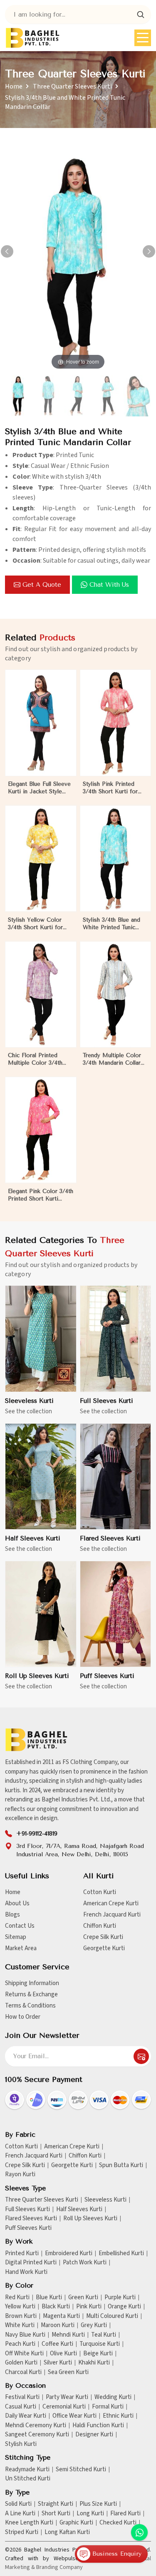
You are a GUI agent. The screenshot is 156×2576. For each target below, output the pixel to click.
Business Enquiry (116, 2554)
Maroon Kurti (58, 2325)
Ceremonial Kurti (64, 2407)
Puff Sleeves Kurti (107, 1676)
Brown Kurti (21, 2316)
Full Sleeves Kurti (106, 1401)
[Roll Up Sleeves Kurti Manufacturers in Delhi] (41, 1614)
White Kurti (20, 2325)
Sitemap (16, 1937)
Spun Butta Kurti (121, 2165)
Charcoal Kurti (23, 2372)
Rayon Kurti (20, 2175)
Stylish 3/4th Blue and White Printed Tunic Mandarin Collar (111, 924)
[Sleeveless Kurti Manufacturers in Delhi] (41, 1339)
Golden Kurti (21, 2363)
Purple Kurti (120, 2298)
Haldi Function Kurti (98, 2426)
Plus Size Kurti (98, 2504)
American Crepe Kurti (111, 1903)
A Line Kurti (20, 2514)
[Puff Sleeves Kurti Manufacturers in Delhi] (116, 1614)
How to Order (23, 2017)
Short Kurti (56, 2514)
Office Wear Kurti (74, 2416)
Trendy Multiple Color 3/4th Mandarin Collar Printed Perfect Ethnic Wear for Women (112, 1059)
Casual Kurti (21, 2407)
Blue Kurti (49, 2298)
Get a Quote (42, 585)
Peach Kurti (20, 2344)
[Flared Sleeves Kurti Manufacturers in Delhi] (116, 1477)
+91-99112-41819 (37, 1834)
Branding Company (59, 2567)
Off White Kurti (24, 2354)
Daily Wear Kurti (26, 2416)
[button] (149, 251)
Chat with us (109, 585)
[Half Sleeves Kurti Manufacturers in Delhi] (41, 1477)
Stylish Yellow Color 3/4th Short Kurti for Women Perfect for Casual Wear (35, 924)
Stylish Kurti (21, 2444)
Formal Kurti (108, 2407)
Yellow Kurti (20, 2307)
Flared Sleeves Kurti (110, 1538)
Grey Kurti (94, 2325)
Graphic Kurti (76, 2523)
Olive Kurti (63, 2354)
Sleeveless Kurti (29, 1401)
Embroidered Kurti (69, 2254)
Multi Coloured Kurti (112, 2316)
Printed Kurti (22, 2254)
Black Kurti (56, 2307)
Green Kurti (83, 2298)
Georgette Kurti (104, 1948)
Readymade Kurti (27, 2470)
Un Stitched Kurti (28, 2479)
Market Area (21, 1948)
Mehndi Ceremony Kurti (36, 2426)
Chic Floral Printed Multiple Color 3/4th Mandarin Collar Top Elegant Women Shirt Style (36, 1059)
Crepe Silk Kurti (103, 1937)
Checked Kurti (118, 2523)
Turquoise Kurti (100, 2344)
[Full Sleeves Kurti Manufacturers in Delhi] (116, 1339)
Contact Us (20, 1926)
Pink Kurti (89, 2307)
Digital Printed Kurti (31, 2263)
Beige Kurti (98, 2354)
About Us (17, 1903)
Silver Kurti (58, 2363)
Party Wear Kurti (67, 2397)
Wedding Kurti (113, 2397)
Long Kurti (90, 2514)
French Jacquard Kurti (112, 1915)
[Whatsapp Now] (139, 2532)
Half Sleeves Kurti (33, 1538)
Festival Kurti (22, 2397)
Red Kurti (17, 2298)
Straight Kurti (56, 2504)
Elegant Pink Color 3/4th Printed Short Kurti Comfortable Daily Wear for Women (41, 1195)
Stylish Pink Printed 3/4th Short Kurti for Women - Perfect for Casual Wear (111, 788)
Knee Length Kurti (29, 2523)
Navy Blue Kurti (25, 2335)
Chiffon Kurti (100, 1926)
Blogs (12, 1915)
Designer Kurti (94, 2435)
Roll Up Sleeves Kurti (37, 1676)
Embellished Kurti (121, 2254)
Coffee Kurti (57, 2344)
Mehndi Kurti (68, 2335)
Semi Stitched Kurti (81, 2470)
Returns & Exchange (31, 1994)
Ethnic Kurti (118, 2416)
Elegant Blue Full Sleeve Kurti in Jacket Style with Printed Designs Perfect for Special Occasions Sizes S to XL (39, 788)
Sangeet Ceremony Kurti (37, 2435)
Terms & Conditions (30, 2006)
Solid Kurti (18, 2504)
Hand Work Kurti (26, 2272)
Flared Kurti (125, 2514)
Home (14, 86)
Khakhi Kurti (94, 2363)
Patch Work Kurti (85, 2263)
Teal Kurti (104, 2335)
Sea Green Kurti (68, 2372)
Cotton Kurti (100, 1892)
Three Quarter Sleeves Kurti (72, 86)
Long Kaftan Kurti (67, 2532)
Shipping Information (32, 1983)
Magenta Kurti (61, 2316)
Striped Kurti (22, 2532)
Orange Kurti (124, 2307)
